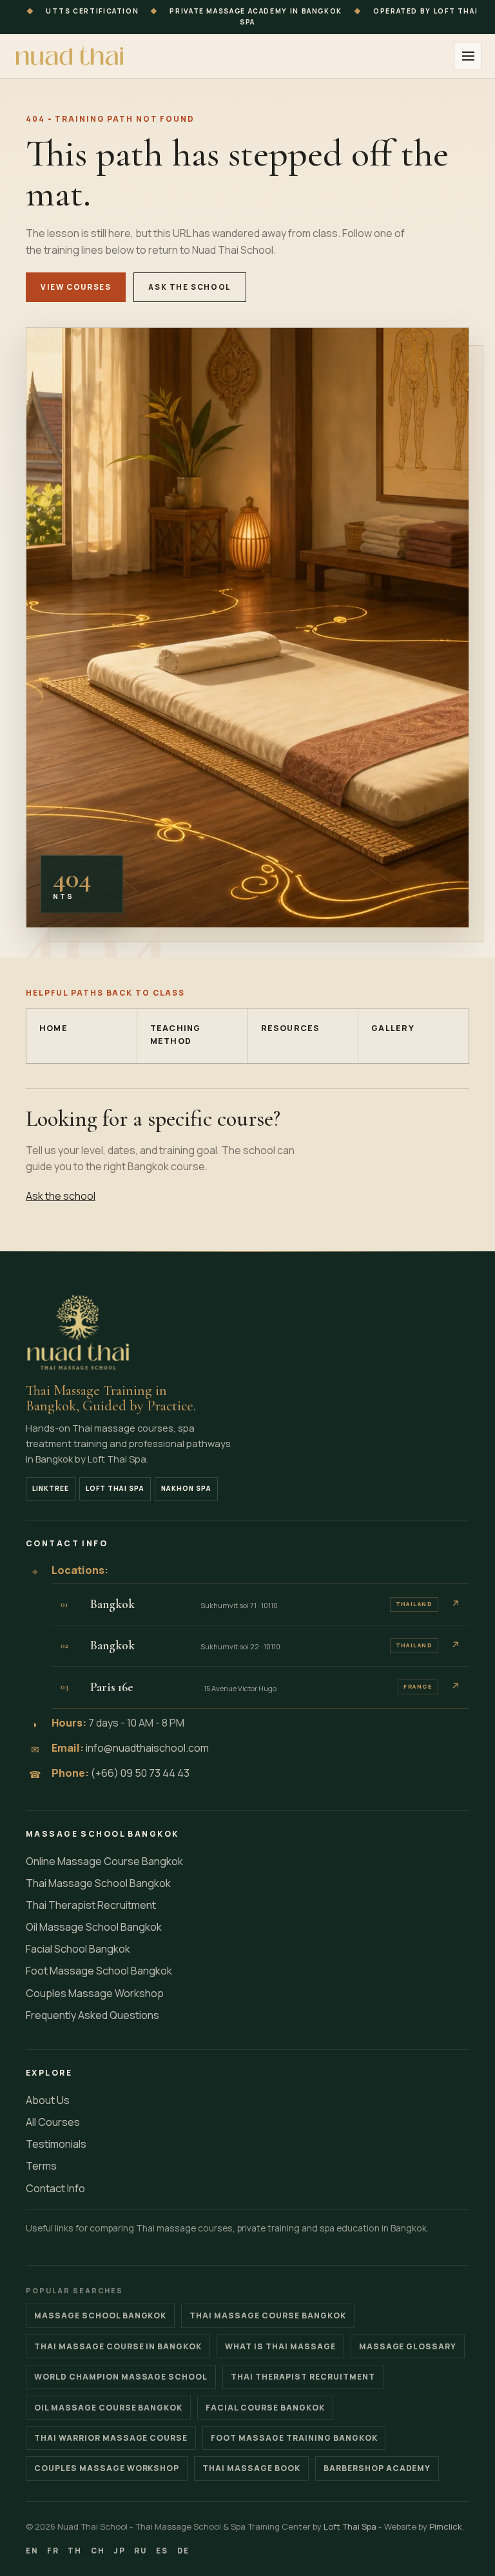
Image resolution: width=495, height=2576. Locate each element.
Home (53, 1028)
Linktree (51, 1488)
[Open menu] (468, 56)
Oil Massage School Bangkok (94, 1927)
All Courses (53, 2122)
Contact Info (55, 2188)
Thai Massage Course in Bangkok (118, 2346)
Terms (41, 2166)
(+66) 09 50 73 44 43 (140, 1773)
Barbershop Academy (377, 2468)
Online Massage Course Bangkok (104, 1861)
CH (98, 2551)
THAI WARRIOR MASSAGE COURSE (111, 2438)
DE (183, 2551)
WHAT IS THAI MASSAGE (280, 2346)
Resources (291, 1028)
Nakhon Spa (186, 1488)
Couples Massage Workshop (95, 1993)
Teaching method (176, 1035)
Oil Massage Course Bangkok (108, 2408)
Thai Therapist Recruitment (91, 1905)
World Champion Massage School (121, 2377)
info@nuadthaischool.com (147, 1748)
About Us (48, 2100)
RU (141, 2551)
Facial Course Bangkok (265, 2408)
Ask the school (190, 287)
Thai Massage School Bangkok (98, 1883)
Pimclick (446, 2526)
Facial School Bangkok (78, 1949)
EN (32, 2551)
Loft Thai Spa (115, 1488)
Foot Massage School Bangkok (99, 1971)
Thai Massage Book (251, 2468)
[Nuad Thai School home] (71, 56)
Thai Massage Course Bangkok (267, 2316)
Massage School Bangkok (100, 2316)
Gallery (393, 1028)
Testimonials (56, 2144)
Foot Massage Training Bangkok (294, 2438)
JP (120, 2551)
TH (75, 2551)
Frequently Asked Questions (92, 2015)
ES (162, 2551)
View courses (76, 287)
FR (53, 2551)
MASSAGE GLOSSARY (408, 2346)
